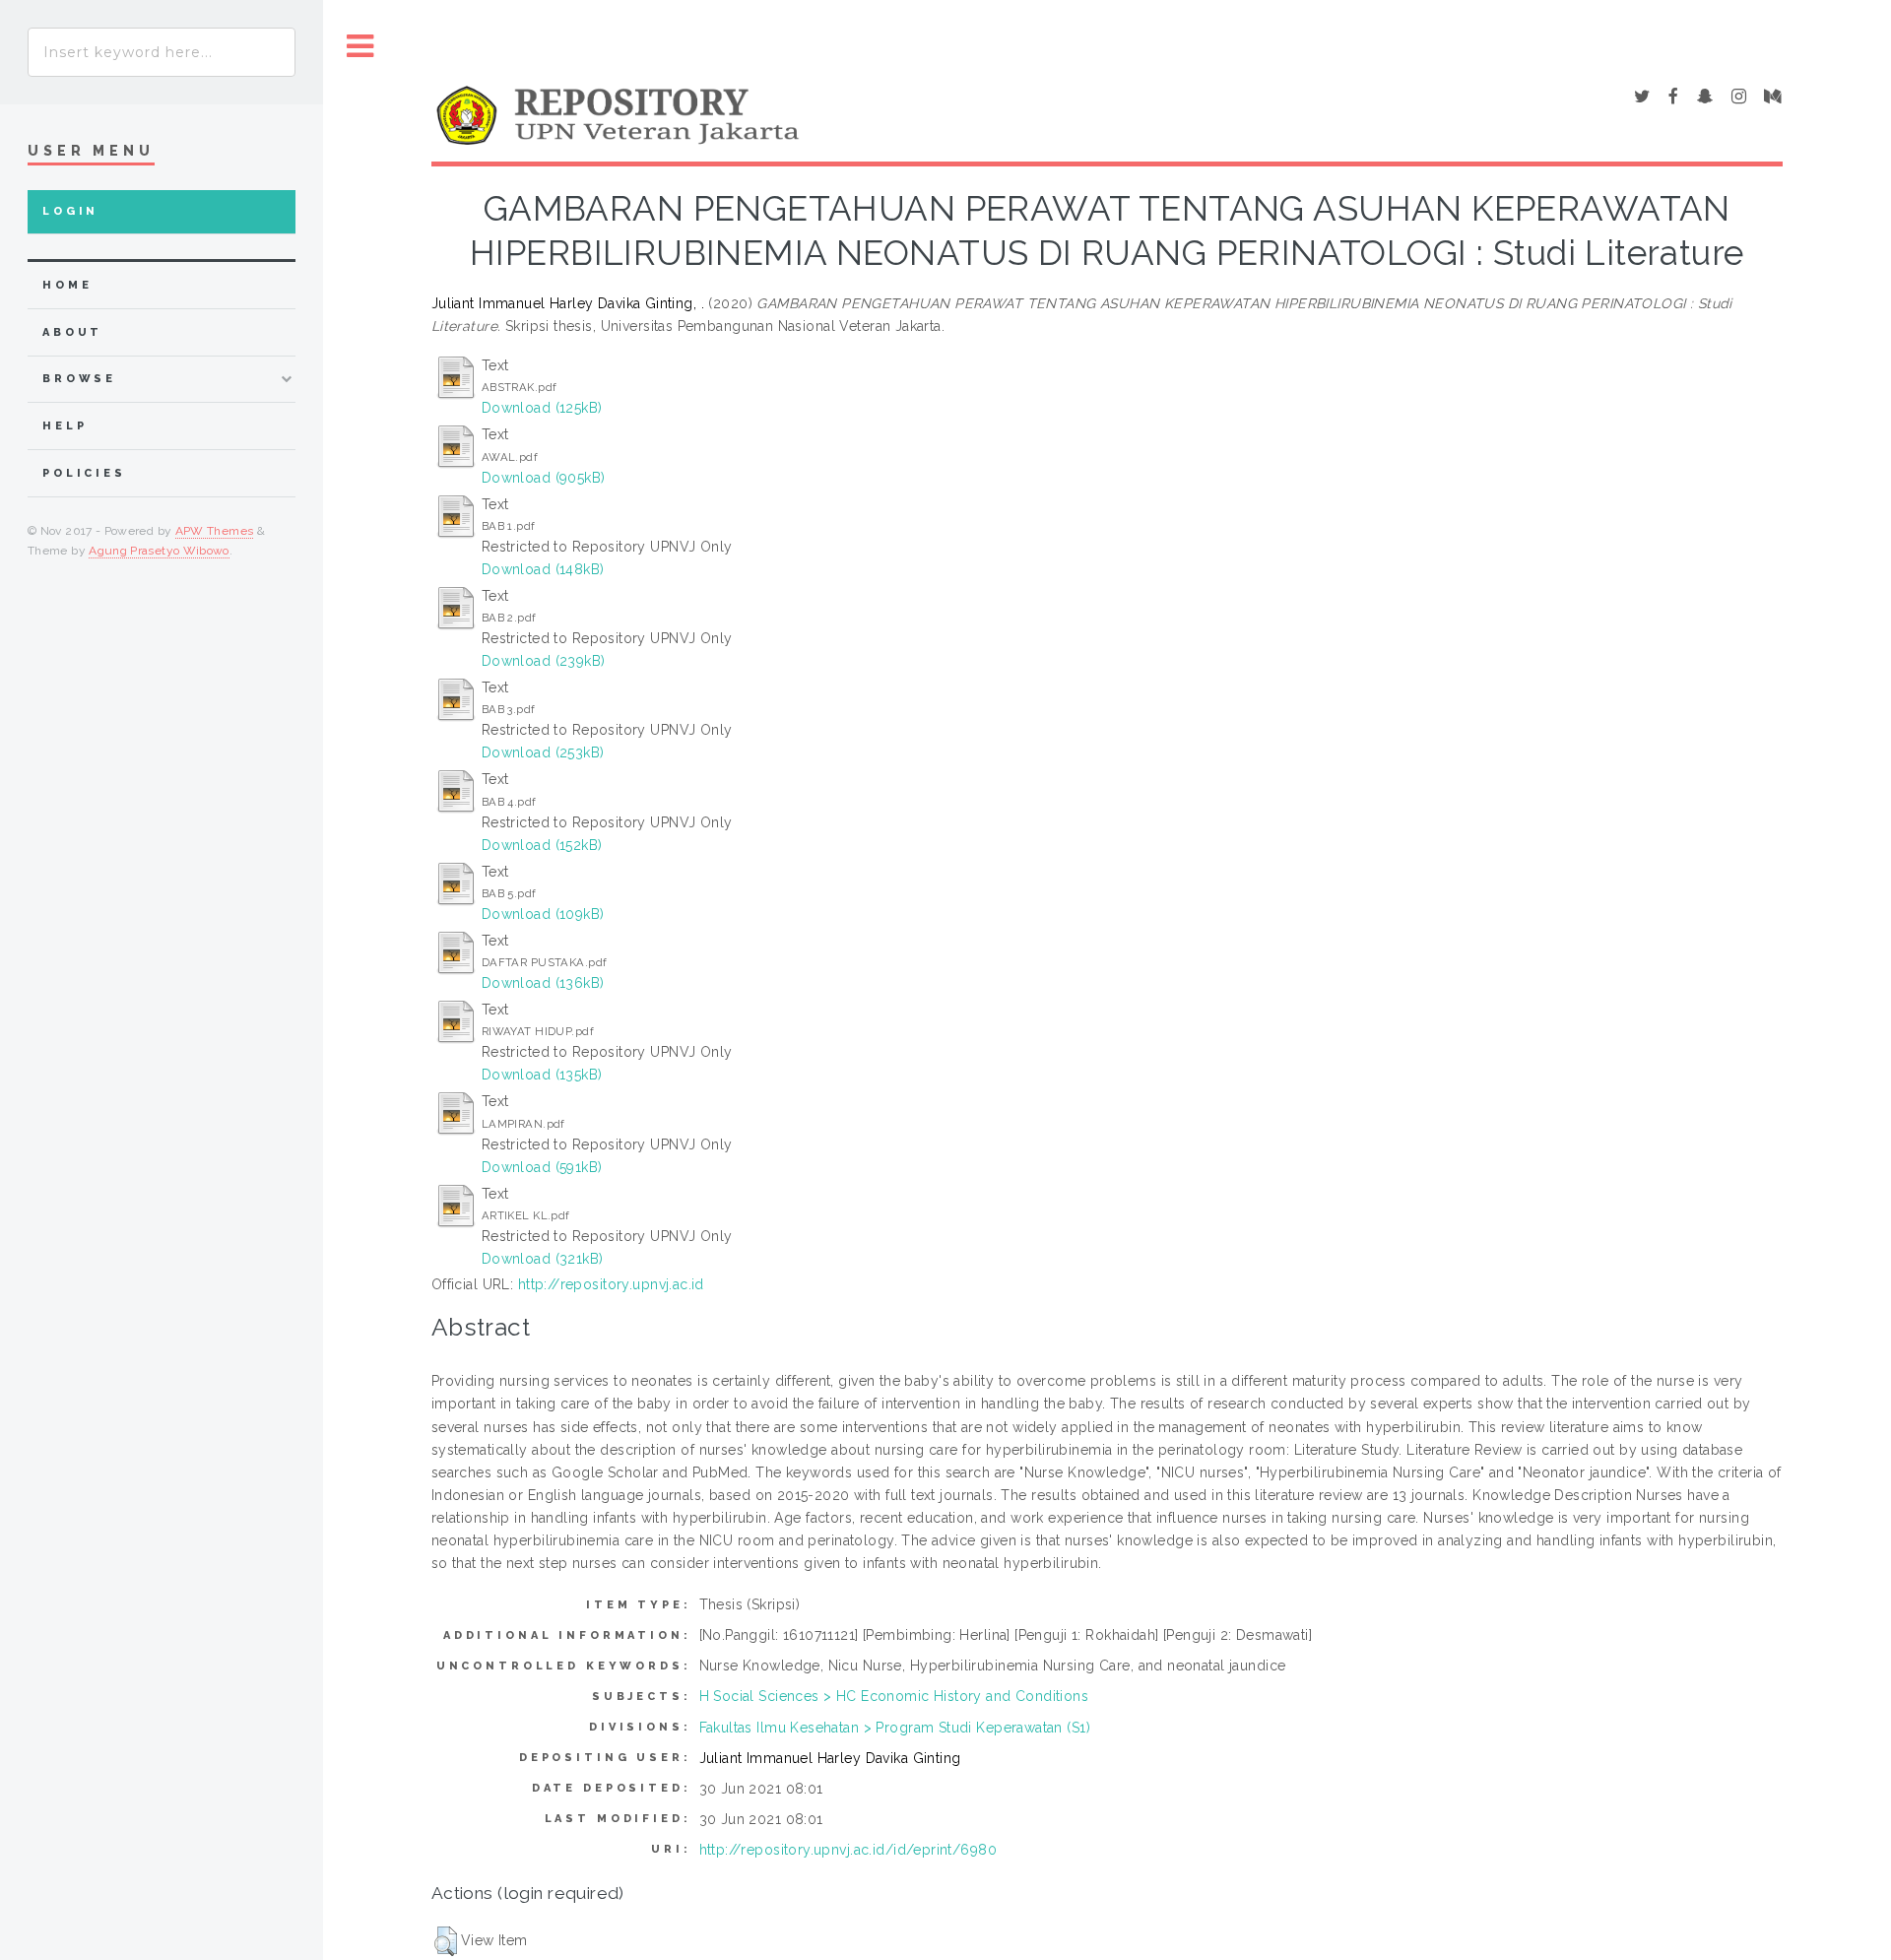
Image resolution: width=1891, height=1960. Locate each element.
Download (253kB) (543, 752)
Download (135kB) (542, 1075)
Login (70, 211)
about (72, 332)
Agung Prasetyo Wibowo (159, 551)
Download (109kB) (543, 914)
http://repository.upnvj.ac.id (611, 1284)
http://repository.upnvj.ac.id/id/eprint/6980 (848, 1850)
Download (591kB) (542, 1167)
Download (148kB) (543, 569)
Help (65, 426)
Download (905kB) (544, 478)
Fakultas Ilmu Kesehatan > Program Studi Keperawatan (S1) (895, 1728)
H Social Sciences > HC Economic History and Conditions (894, 1696)
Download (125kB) (542, 408)
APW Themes (215, 531)
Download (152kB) (542, 845)
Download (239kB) (544, 661)
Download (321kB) (543, 1259)
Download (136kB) (543, 983)
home (67, 285)
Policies (84, 473)
